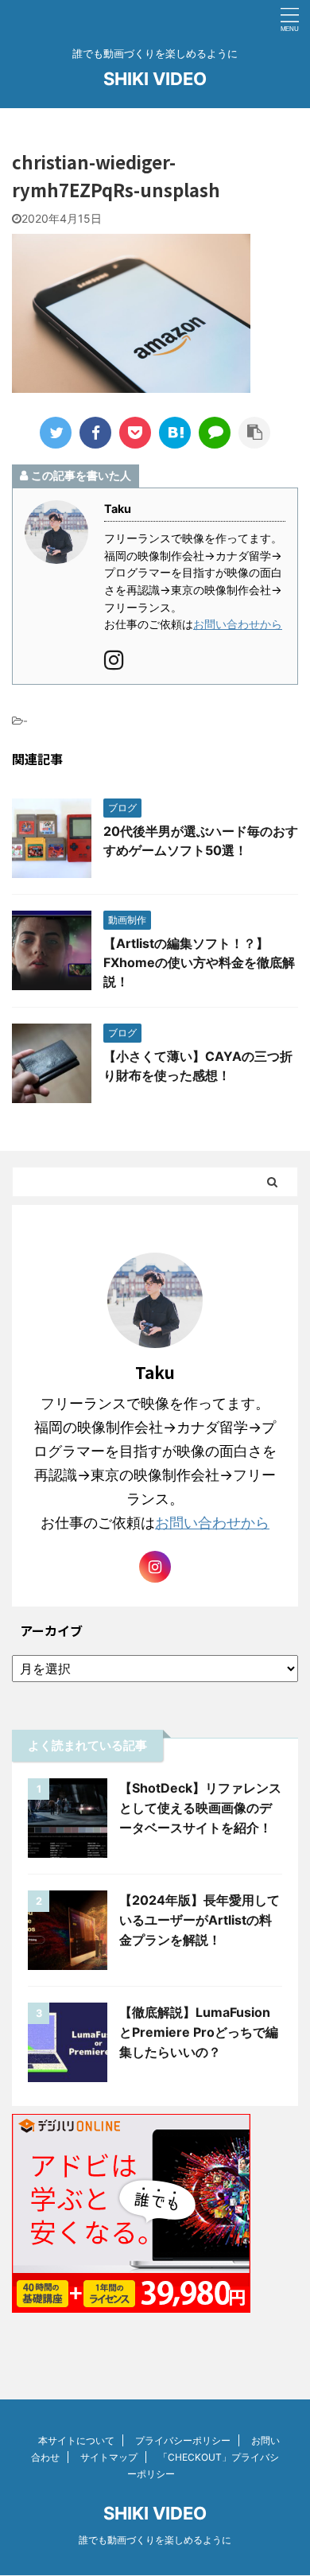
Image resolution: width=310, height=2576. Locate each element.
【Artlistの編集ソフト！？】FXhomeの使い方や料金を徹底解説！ (199, 962)
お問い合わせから (238, 624)
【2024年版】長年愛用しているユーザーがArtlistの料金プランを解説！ (200, 1920)
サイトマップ (109, 2457)
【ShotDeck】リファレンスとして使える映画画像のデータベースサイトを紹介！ (200, 1808)
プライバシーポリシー (183, 2440)
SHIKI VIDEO (155, 79)
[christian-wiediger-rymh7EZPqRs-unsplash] (175, 433)
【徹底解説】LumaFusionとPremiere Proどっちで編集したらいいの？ (199, 2032)
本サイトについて (76, 2440)
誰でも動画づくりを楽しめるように (155, 2540)
